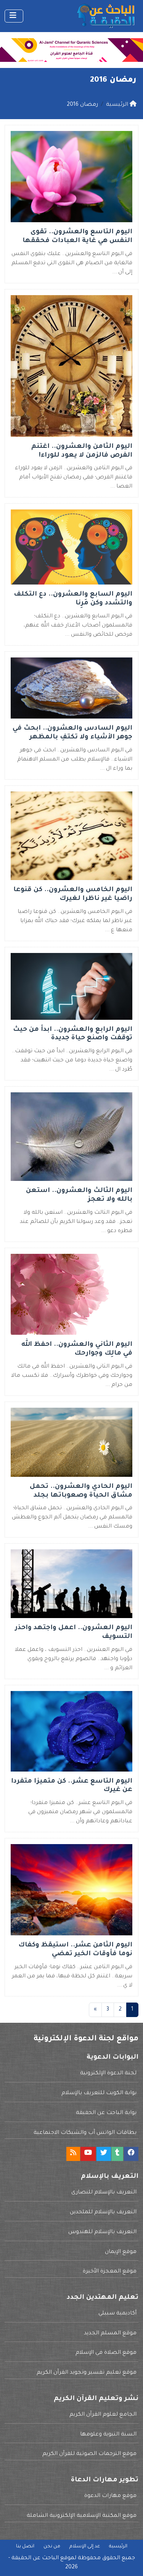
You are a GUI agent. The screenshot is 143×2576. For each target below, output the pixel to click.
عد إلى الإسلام (85, 2547)
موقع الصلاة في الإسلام (106, 2353)
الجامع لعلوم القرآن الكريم (103, 2415)
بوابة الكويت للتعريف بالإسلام (99, 2093)
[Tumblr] (117, 2154)
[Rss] (73, 2154)
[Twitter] (104, 2154)
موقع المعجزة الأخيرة (110, 2272)
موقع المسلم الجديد (110, 2334)
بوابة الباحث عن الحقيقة (106, 2113)
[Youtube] (88, 2154)
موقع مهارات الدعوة (110, 2496)
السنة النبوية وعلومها (108, 2435)
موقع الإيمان (121, 2252)
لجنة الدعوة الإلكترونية (108, 2074)
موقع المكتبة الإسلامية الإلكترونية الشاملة (82, 2516)
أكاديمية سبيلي (117, 2314)
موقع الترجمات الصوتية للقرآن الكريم (89, 2454)
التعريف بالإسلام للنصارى (104, 2193)
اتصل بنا (25, 2547)
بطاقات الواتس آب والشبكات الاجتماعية (85, 2133)
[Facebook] (131, 2154)
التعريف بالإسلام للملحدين (103, 2213)
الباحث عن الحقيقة (35, 2558)
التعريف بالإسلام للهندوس (102, 2232)
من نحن (52, 2547)
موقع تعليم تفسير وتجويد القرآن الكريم (87, 2373)
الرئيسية (118, 2547)
